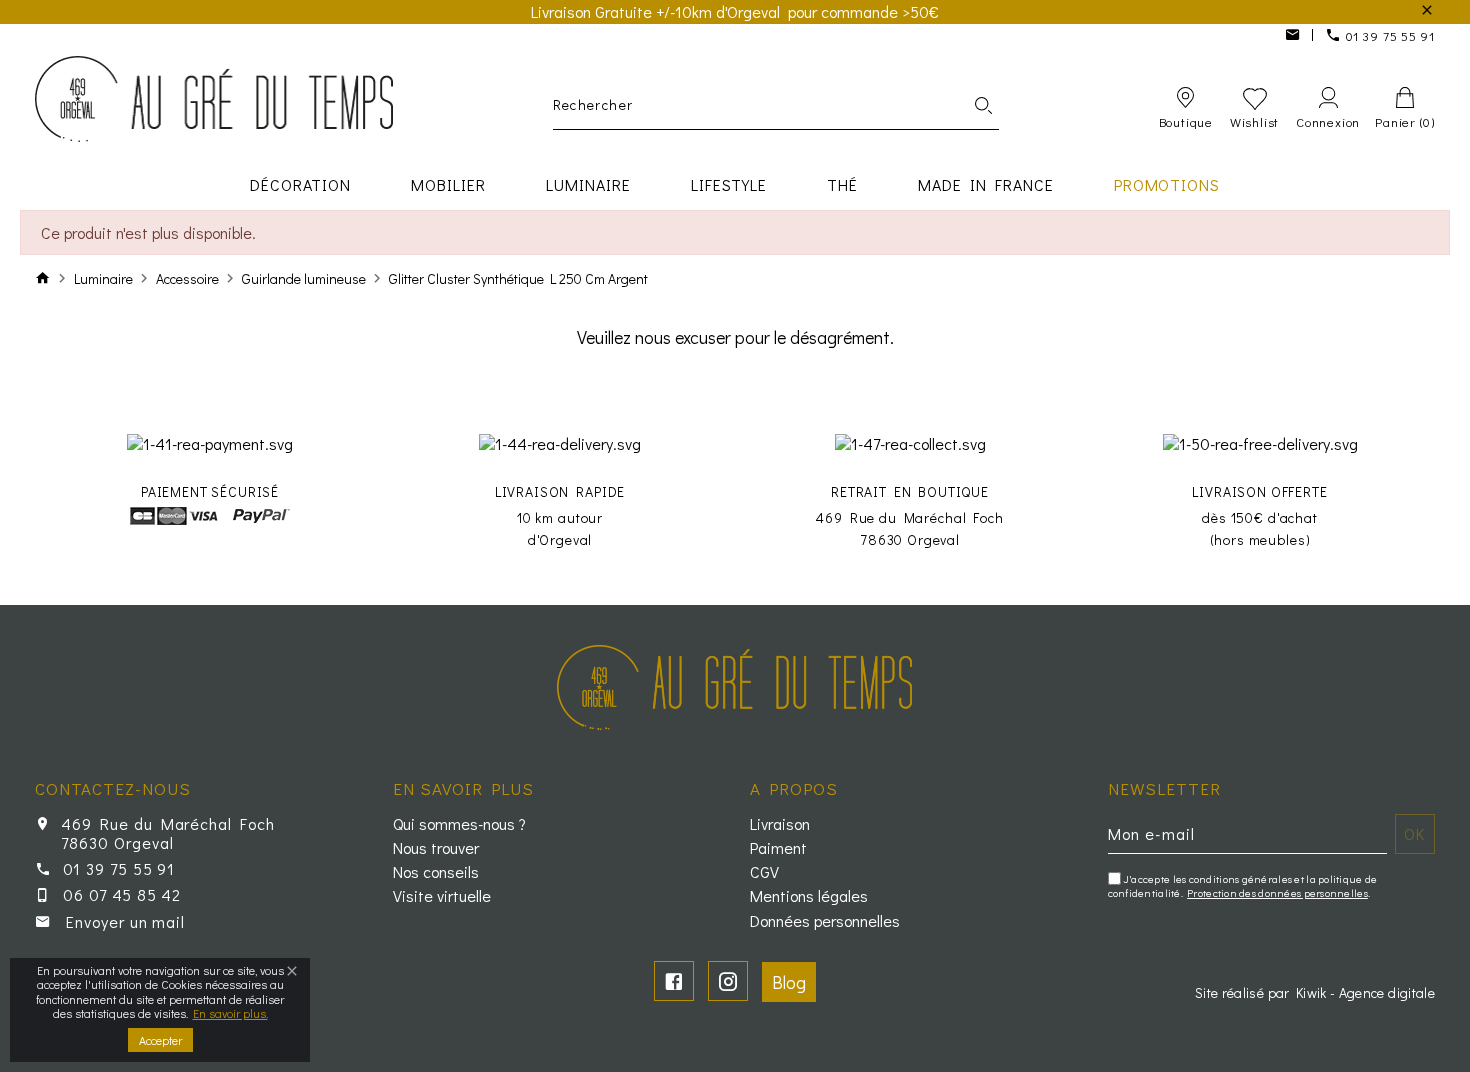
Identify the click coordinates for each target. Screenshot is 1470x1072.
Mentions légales (809, 896)
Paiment (778, 848)
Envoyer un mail (125, 921)
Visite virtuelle (442, 896)
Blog (789, 982)
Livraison (780, 824)
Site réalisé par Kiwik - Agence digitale (1315, 992)
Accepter (160, 1040)
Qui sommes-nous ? (459, 824)
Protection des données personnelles (1277, 892)
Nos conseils (436, 872)
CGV (764, 872)
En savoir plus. (230, 1013)
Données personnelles (825, 921)
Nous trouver (436, 848)
